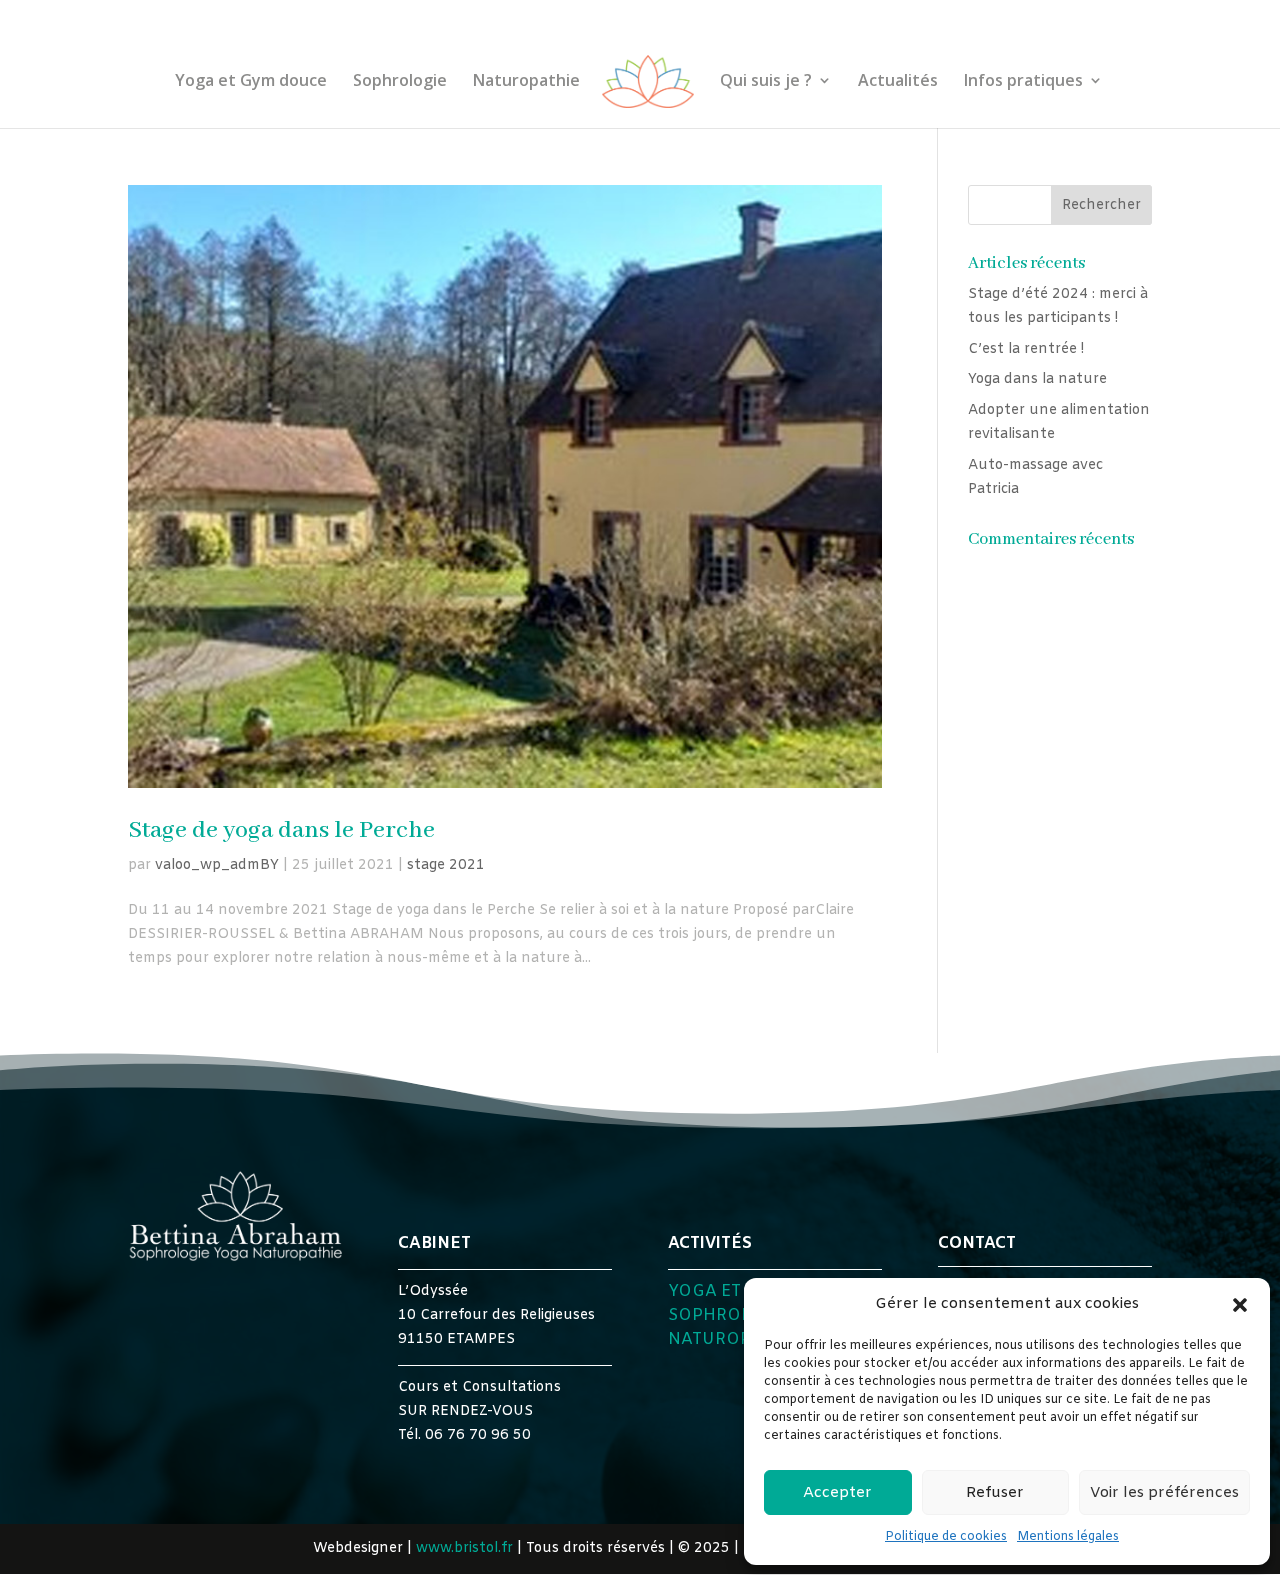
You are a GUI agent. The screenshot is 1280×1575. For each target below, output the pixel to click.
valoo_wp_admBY (217, 865)
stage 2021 (446, 865)
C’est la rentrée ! (1026, 349)
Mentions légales (1068, 1537)
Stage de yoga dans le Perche (281, 830)
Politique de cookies (946, 1537)
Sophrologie (400, 82)
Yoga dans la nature (1037, 379)
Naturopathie (526, 82)
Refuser (995, 1493)
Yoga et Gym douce (251, 82)
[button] (1240, 1305)
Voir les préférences (1164, 1493)
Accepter (837, 1493)
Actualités (898, 82)
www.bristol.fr (464, 1548)
